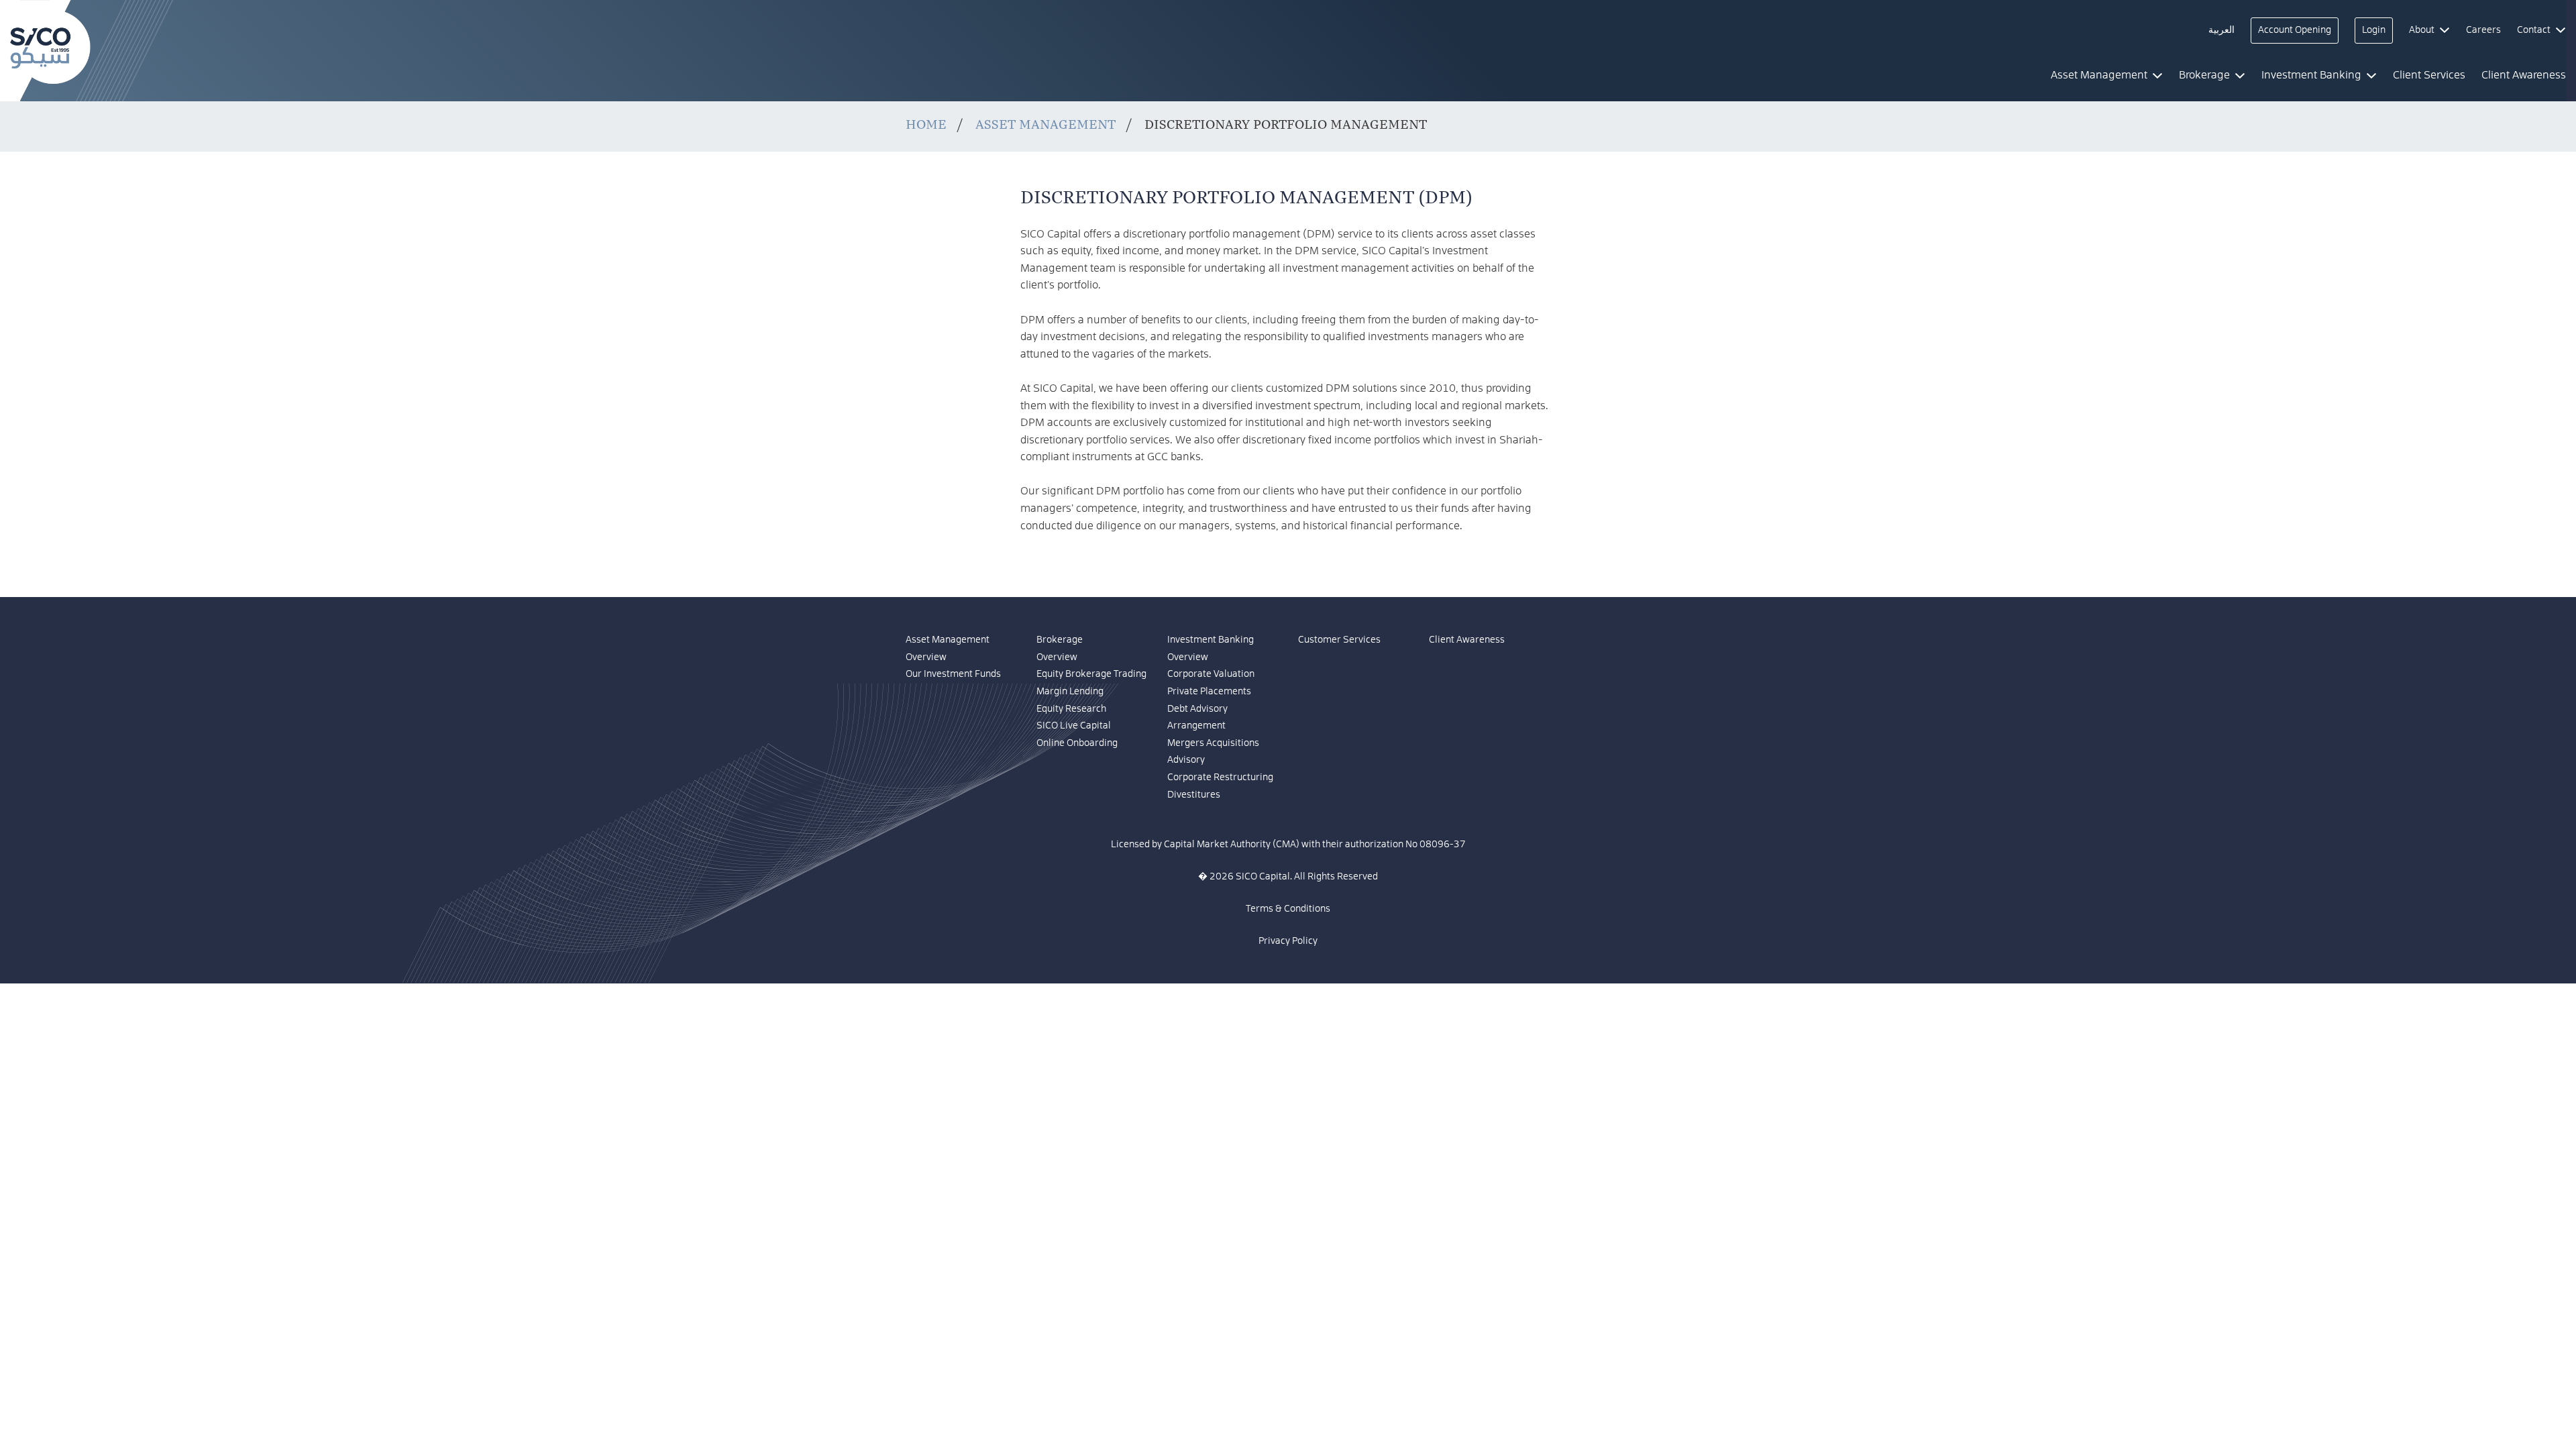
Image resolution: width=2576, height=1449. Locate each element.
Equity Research (1071, 709)
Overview (926, 657)
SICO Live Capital (1074, 726)
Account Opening (2295, 30)
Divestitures (1194, 795)
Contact (2534, 30)
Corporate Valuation (1211, 674)
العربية (2221, 30)
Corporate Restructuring (1220, 777)
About (2422, 30)
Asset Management (1045, 124)
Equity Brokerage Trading (1091, 674)
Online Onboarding (1077, 743)
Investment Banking (1211, 640)
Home (926, 124)
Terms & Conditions (1288, 909)
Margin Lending (1070, 692)
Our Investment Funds (953, 674)
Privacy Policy (1288, 941)
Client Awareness (1467, 640)
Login (2374, 30)
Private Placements (1209, 692)
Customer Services (1339, 640)
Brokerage (1060, 640)
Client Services (2429, 75)
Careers (2483, 30)
